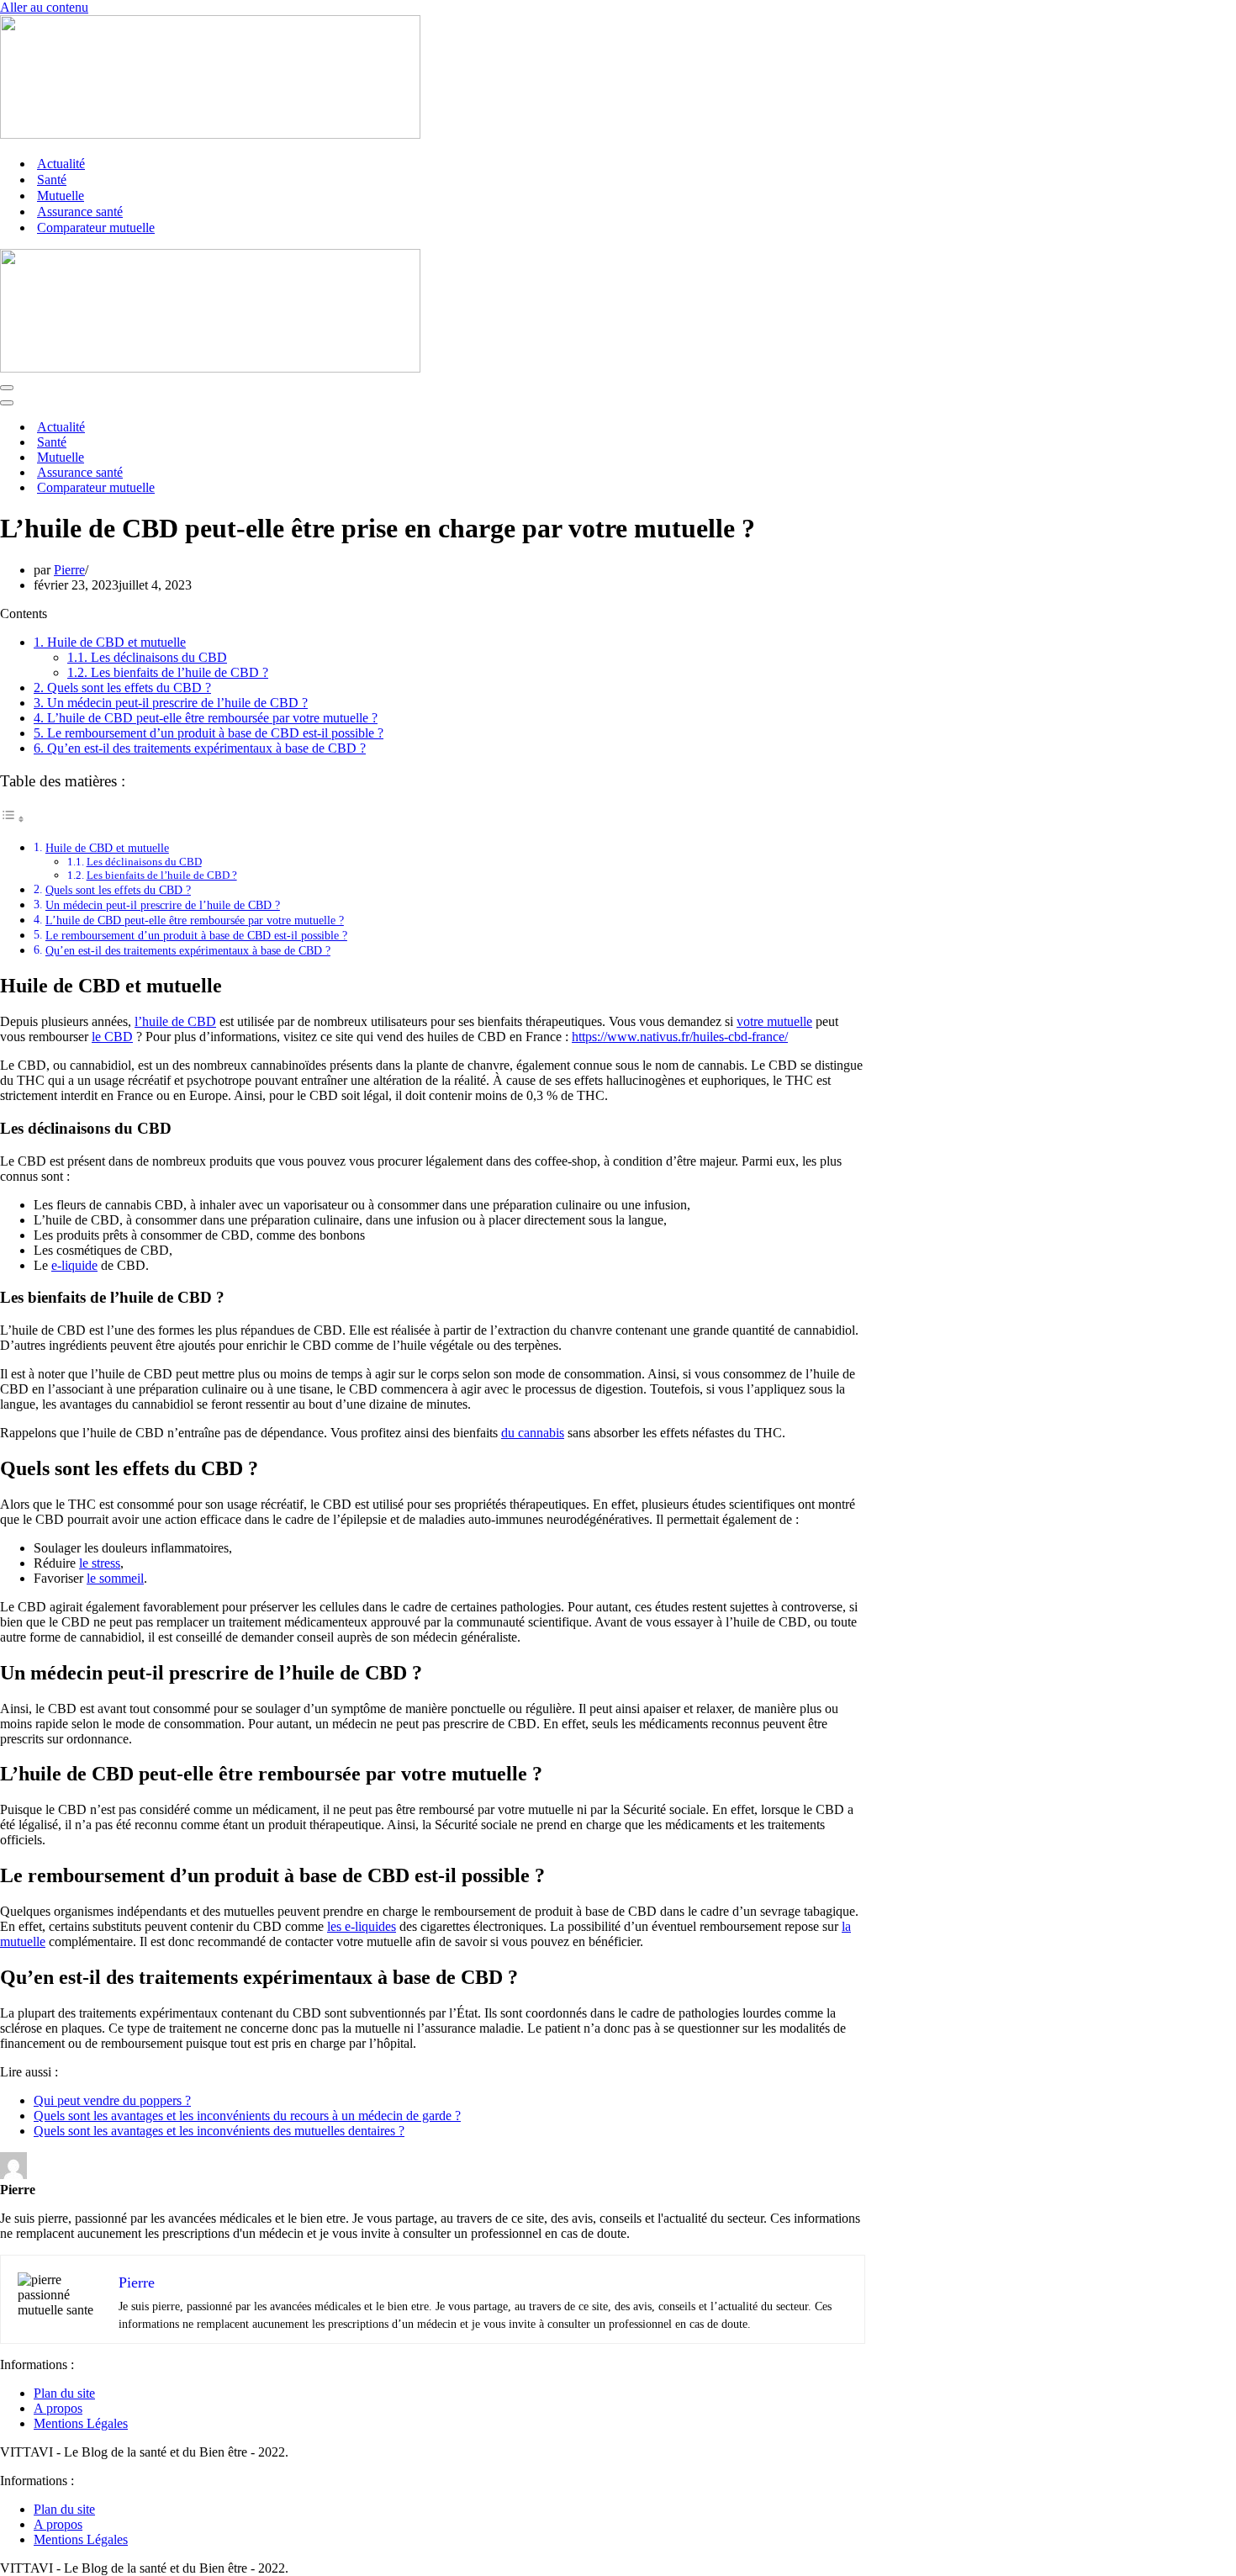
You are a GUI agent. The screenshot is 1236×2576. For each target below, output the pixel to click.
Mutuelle (61, 196)
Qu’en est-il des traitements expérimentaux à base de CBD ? (200, 748)
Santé (52, 180)
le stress (100, 1563)
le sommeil (115, 1578)
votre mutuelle (774, 1021)
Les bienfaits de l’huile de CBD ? (168, 672)
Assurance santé (80, 212)
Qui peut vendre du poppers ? (112, 2100)
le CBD (112, 1037)
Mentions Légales (81, 2423)
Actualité (61, 164)
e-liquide (74, 1265)
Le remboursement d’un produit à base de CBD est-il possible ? (209, 733)
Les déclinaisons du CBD (147, 657)
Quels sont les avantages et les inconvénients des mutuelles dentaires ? (219, 2131)
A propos (58, 2408)
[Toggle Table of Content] (13, 819)
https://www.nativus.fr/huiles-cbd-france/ (680, 1037)
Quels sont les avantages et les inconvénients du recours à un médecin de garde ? (247, 2116)
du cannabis (533, 1433)
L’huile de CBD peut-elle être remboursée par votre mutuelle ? (206, 718)
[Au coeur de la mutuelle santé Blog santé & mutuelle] (210, 134)
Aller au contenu (44, 7)
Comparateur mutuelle (96, 227)
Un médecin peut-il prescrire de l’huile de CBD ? (171, 703)
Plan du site (64, 2393)
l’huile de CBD (175, 1021)
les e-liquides (362, 1926)
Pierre (69, 570)
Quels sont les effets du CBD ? (122, 688)
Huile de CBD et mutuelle (110, 642)
